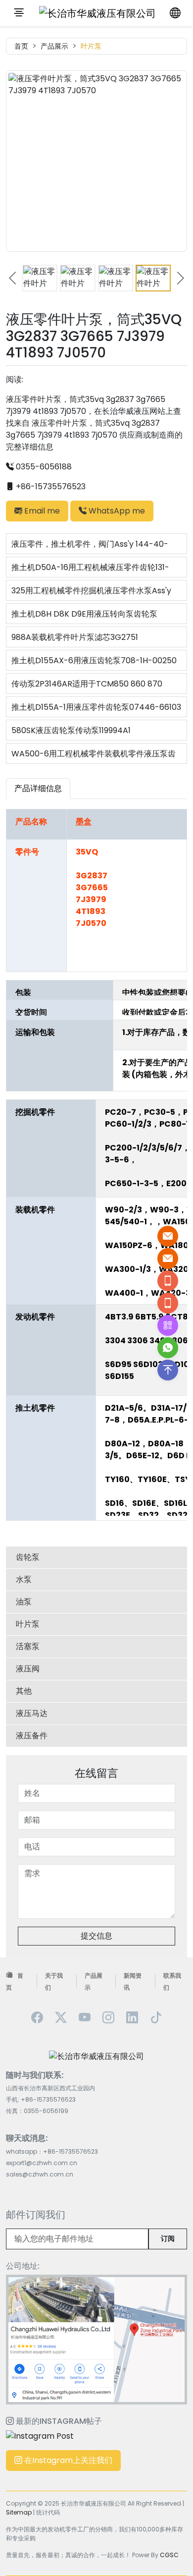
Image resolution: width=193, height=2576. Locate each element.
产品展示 (54, 46)
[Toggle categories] (19, 13)
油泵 (24, 1602)
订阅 (168, 2238)
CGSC (169, 2555)
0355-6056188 (43, 467)
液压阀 (28, 1669)
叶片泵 (91, 46)
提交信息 (96, 1936)
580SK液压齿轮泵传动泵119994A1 (71, 730)
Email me (41, 511)
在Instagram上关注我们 (67, 2460)
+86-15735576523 (50, 487)
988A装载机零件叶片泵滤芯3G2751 (75, 637)
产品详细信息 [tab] (38, 788)
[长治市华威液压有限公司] (97, 13)
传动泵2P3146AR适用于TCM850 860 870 (87, 684)
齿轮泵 (28, 1557)
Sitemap (19, 2512)
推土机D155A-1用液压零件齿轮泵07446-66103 (96, 707)
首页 (21, 46)
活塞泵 (28, 1646)
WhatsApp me (116, 511)
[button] (13, 278)
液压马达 (32, 1713)
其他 (24, 1691)
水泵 (24, 1579)
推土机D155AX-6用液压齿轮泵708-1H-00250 (94, 660)
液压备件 (32, 1736)
